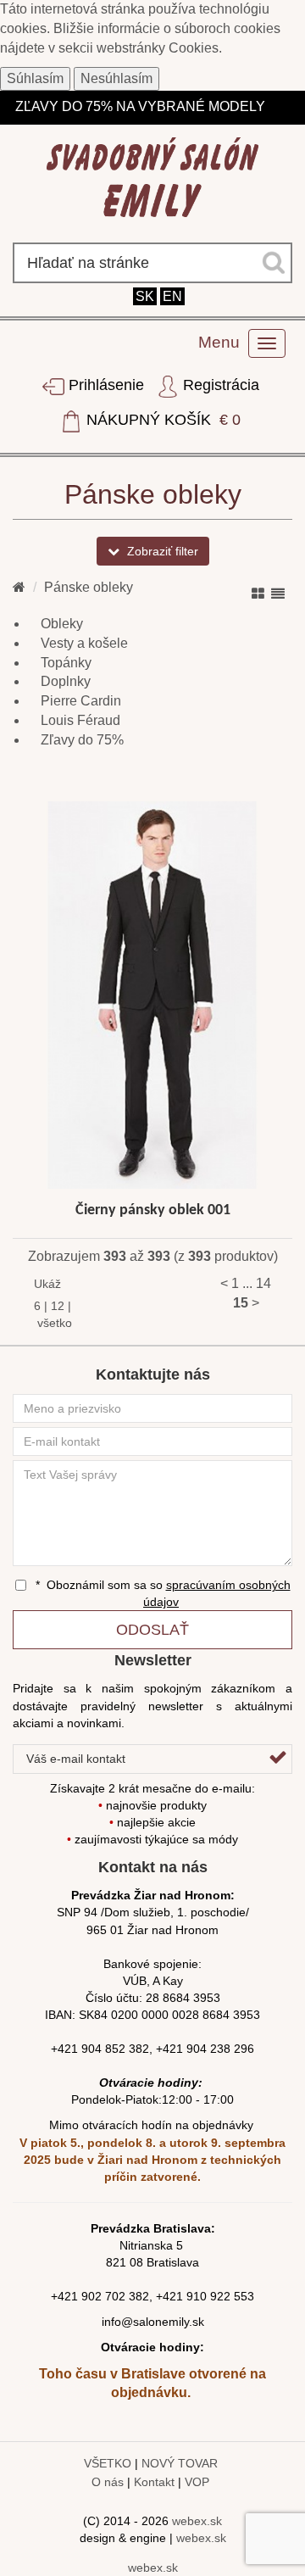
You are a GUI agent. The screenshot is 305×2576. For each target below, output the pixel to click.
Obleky (62, 624)
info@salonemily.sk (153, 2322)
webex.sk (197, 2521)
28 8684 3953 (183, 1998)
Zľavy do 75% (82, 740)
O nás (108, 2482)
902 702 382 (115, 2296)
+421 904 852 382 (100, 2049)
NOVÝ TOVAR (180, 2463)
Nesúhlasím (116, 78)
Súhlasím (35, 78)
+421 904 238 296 (205, 2049)
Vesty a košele (84, 643)
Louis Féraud (80, 720)
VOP (197, 2482)
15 (241, 1303)
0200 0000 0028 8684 (170, 2015)
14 (263, 1283)
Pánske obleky (89, 587)
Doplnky (66, 681)
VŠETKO (108, 2463)
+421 (66, 2296)
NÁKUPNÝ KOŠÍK (161, 420)
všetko (55, 1323)
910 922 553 (220, 2296)
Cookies (194, 48)
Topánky (66, 663)
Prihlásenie (106, 385)
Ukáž (40, 1284)
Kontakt (154, 2482)
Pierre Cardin (81, 701)
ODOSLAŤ (152, 1630)
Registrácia (219, 385)
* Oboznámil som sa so (161, 1593)
